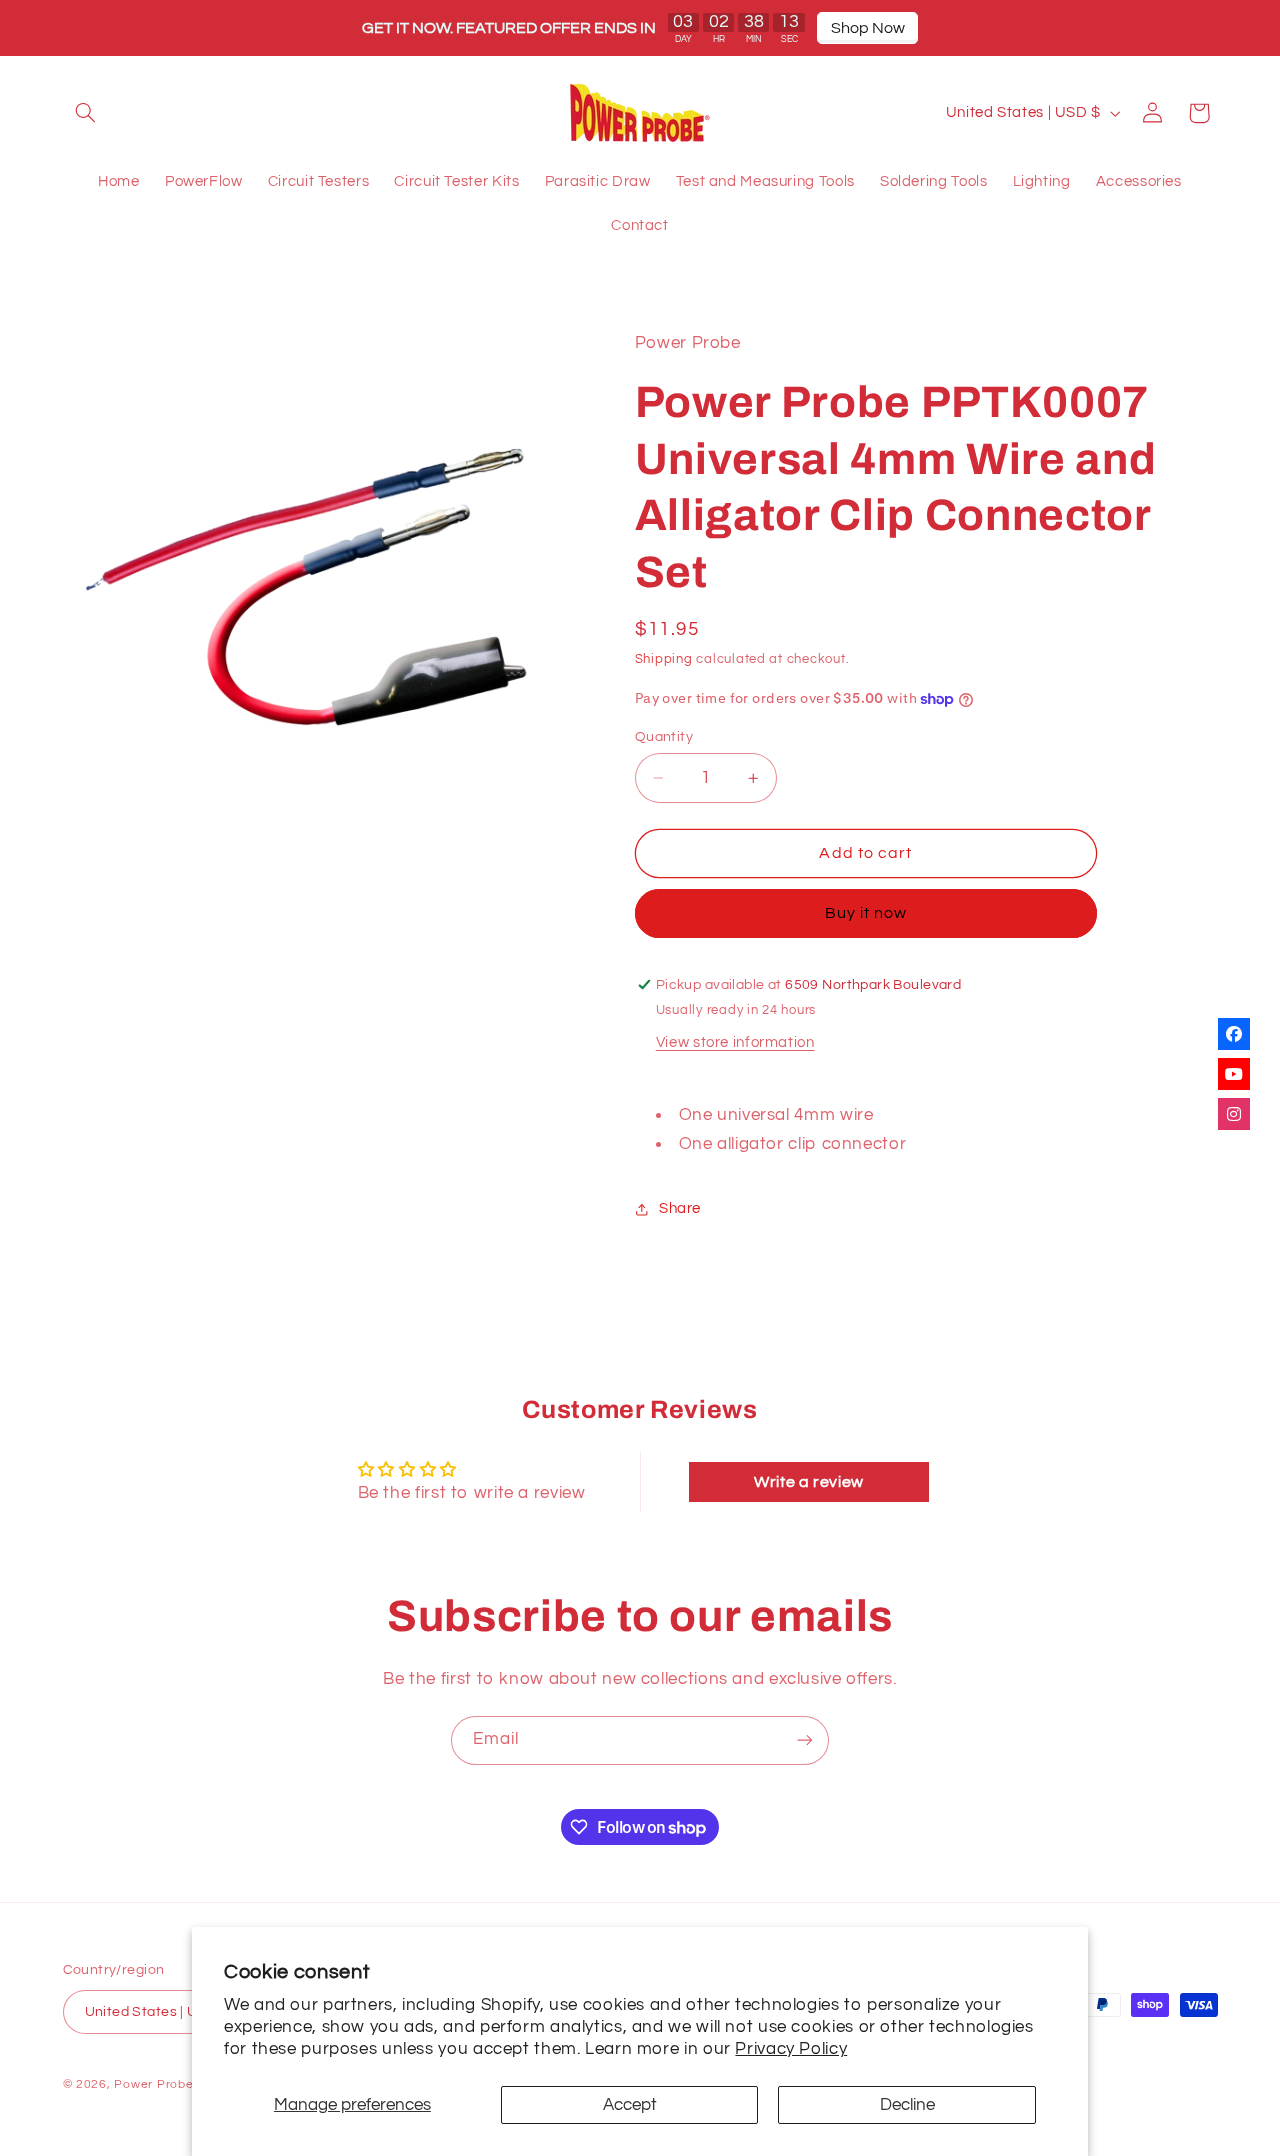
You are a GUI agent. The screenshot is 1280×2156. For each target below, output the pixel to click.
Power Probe (153, 2084)
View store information (735, 1043)
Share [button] (680, 1209)
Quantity (664, 737)
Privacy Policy (791, 2049)
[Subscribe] (805, 1740)
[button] (86, 113)
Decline (907, 2105)
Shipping (664, 660)
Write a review (809, 1482)
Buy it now (866, 914)
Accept (630, 2105)
